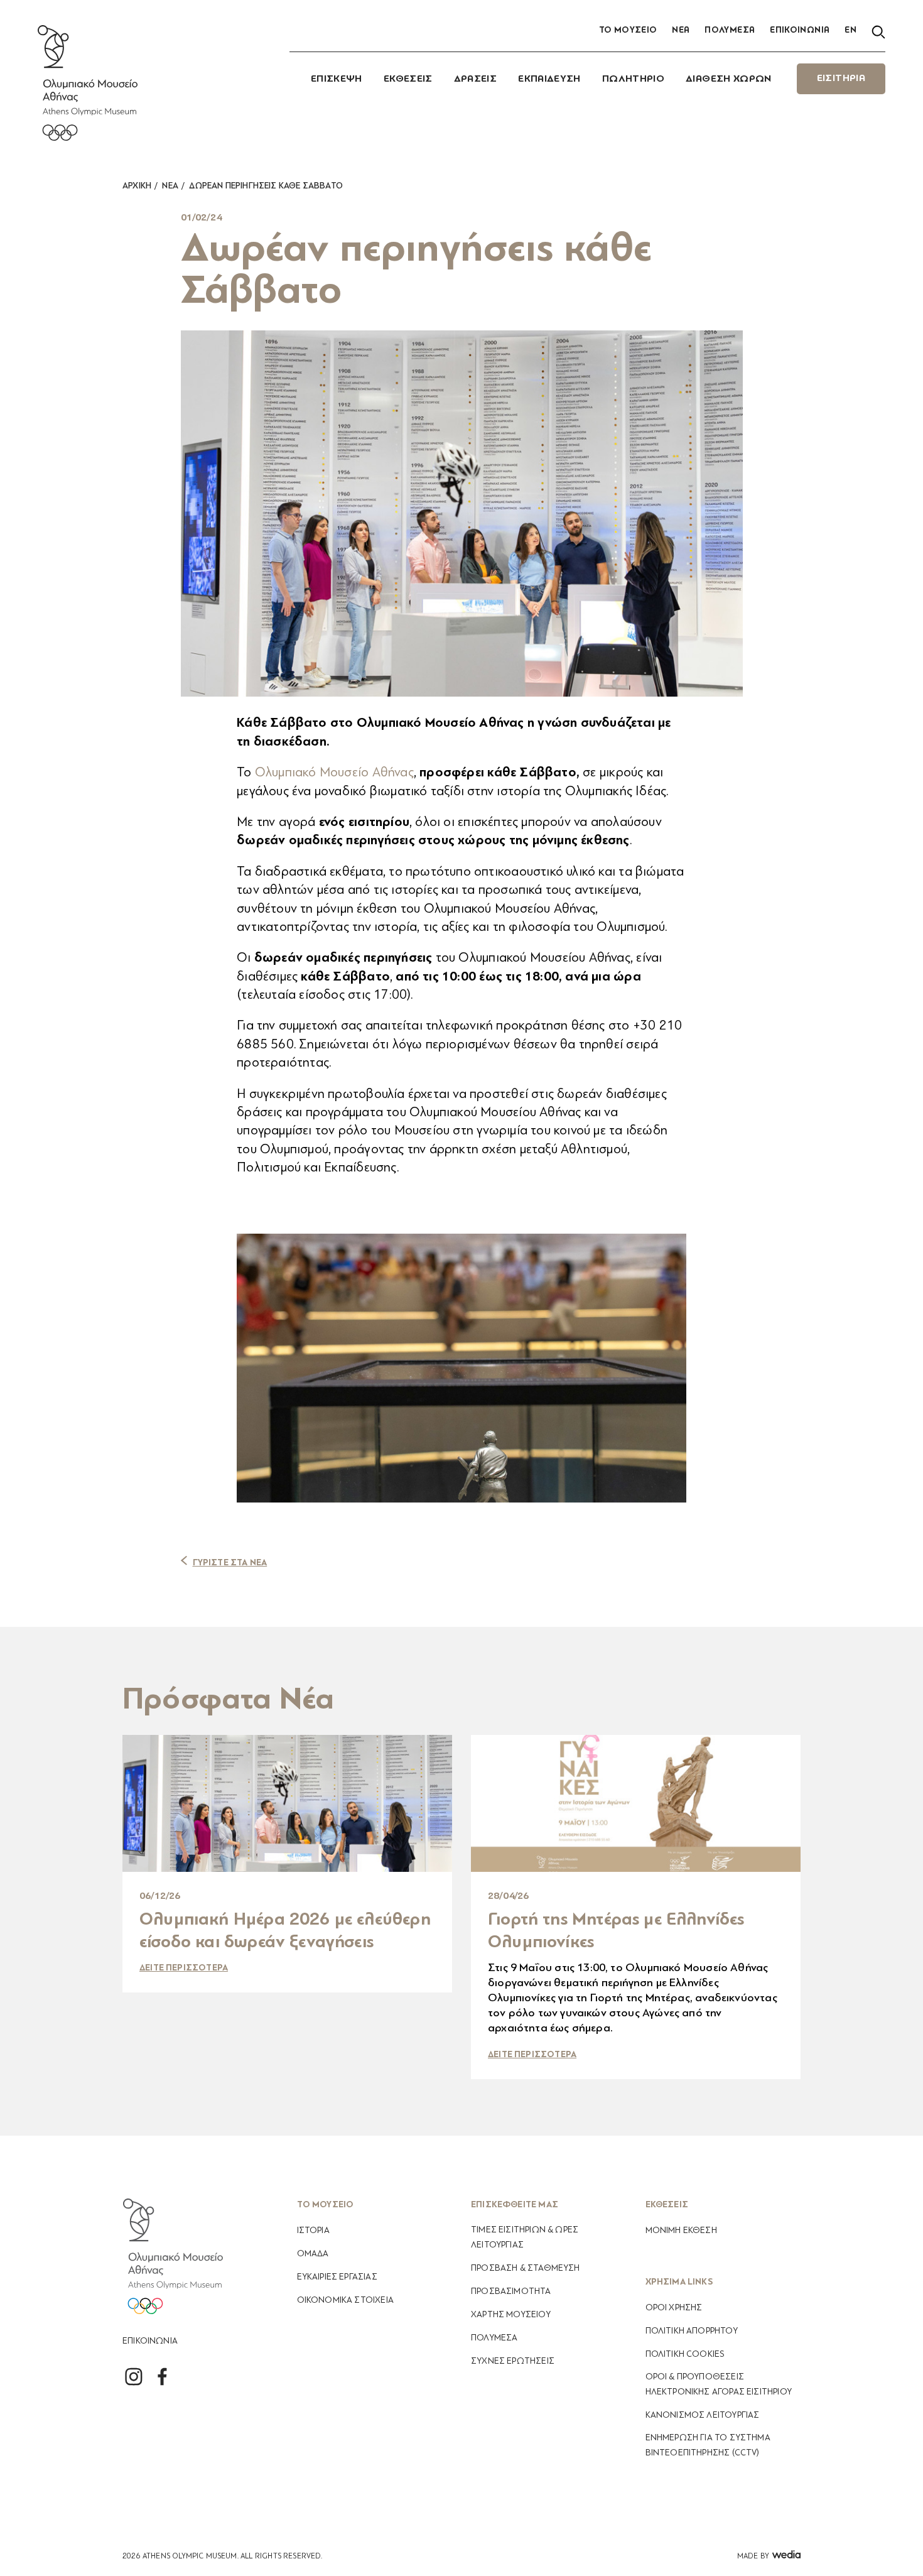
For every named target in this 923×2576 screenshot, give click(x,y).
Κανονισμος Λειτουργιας (703, 2415)
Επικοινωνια (150, 2341)
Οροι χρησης (674, 2307)
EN (850, 30)
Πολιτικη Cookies (685, 2354)
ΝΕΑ (681, 30)
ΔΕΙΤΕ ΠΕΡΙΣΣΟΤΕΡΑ (184, 1968)
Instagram (133, 2377)
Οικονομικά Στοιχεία (345, 2300)
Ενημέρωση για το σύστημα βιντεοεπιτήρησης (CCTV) (708, 2445)
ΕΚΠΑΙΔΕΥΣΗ (549, 79)
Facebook (162, 2377)
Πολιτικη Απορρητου (692, 2331)
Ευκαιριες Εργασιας (337, 2277)
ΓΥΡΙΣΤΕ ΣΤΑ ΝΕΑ (230, 1562)
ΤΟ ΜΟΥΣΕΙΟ (628, 30)
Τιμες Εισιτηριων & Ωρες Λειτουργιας (525, 2237)
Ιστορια (313, 2230)
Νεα (170, 186)
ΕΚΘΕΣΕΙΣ (408, 79)
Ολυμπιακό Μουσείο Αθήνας (334, 772)
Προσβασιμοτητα (511, 2291)
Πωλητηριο (633, 79)
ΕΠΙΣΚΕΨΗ (337, 79)
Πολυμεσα (494, 2338)
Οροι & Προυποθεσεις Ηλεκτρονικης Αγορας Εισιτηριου (719, 2384)
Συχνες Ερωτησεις (513, 2361)
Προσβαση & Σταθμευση (526, 2268)
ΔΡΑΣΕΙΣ (476, 79)
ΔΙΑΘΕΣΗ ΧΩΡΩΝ (729, 79)
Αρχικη (137, 186)
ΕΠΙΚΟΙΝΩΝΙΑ (800, 30)
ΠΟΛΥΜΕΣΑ (730, 30)
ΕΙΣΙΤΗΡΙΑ (841, 79)
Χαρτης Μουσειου (511, 2314)
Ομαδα (313, 2253)
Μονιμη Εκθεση (681, 2230)
